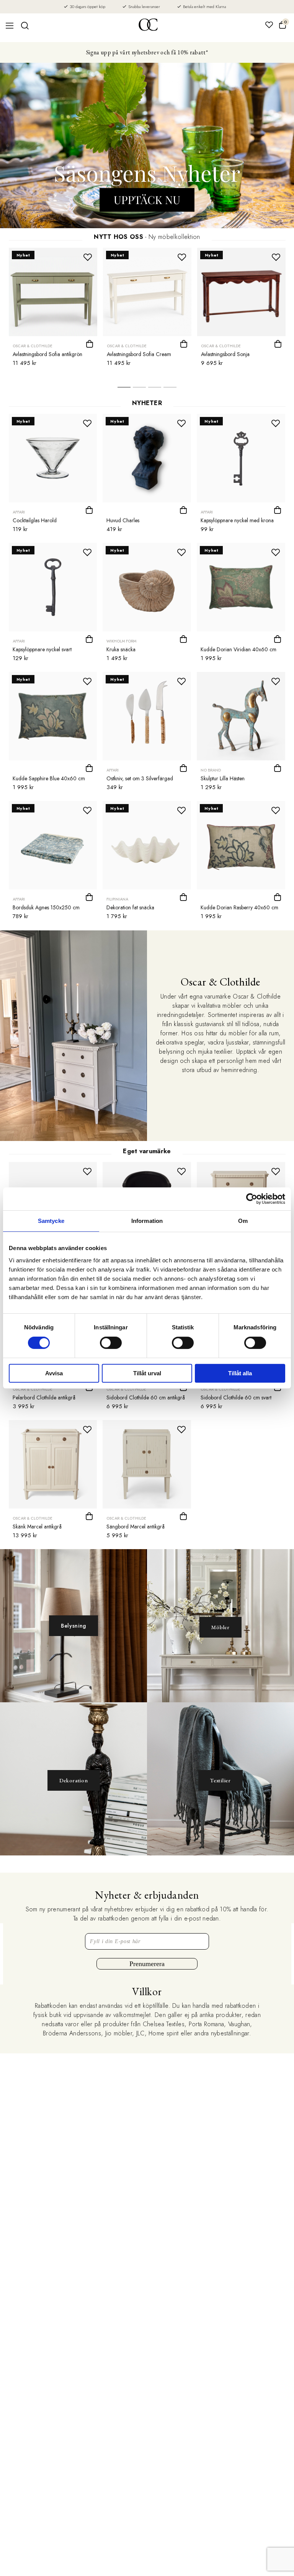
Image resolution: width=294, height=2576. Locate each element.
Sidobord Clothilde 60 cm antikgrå (146, 1398)
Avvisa (54, 1373)
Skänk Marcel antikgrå (37, 1527)
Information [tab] (147, 1221)
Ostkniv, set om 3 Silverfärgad (140, 778)
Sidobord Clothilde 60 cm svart (236, 1398)
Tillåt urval (147, 1373)
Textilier (220, 1780)
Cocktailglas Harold (35, 520)
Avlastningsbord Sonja (225, 354)
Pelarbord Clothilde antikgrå (44, 1398)
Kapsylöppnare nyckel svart (42, 649)
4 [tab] (170, 389)
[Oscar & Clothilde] (148, 25)
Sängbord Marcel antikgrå (136, 1527)
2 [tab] (139, 389)
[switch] (111, 1343)
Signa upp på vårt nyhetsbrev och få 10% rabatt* (147, 52)
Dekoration (74, 1780)
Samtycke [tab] (51, 1221)
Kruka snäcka (121, 649)
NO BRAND (211, 770)
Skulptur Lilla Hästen (223, 778)
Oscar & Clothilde (33, 346)
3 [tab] (155, 389)
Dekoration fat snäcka (130, 907)
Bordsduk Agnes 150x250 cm (46, 907)
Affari (19, 512)
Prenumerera (147, 1964)
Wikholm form (121, 641)
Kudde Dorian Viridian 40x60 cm (238, 649)
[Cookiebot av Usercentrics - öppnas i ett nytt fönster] (252, 1199)
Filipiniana (117, 899)
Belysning (73, 1626)
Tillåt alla (240, 1373)
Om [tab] (243, 1221)
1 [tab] (124, 389)
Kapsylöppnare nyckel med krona (237, 520)
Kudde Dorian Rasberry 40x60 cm (239, 907)
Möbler (220, 1627)
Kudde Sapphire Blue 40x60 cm (49, 778)
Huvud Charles (123, 520)
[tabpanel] (53, 309)
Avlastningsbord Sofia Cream (139, 354)
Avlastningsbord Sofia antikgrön (47, 354)
